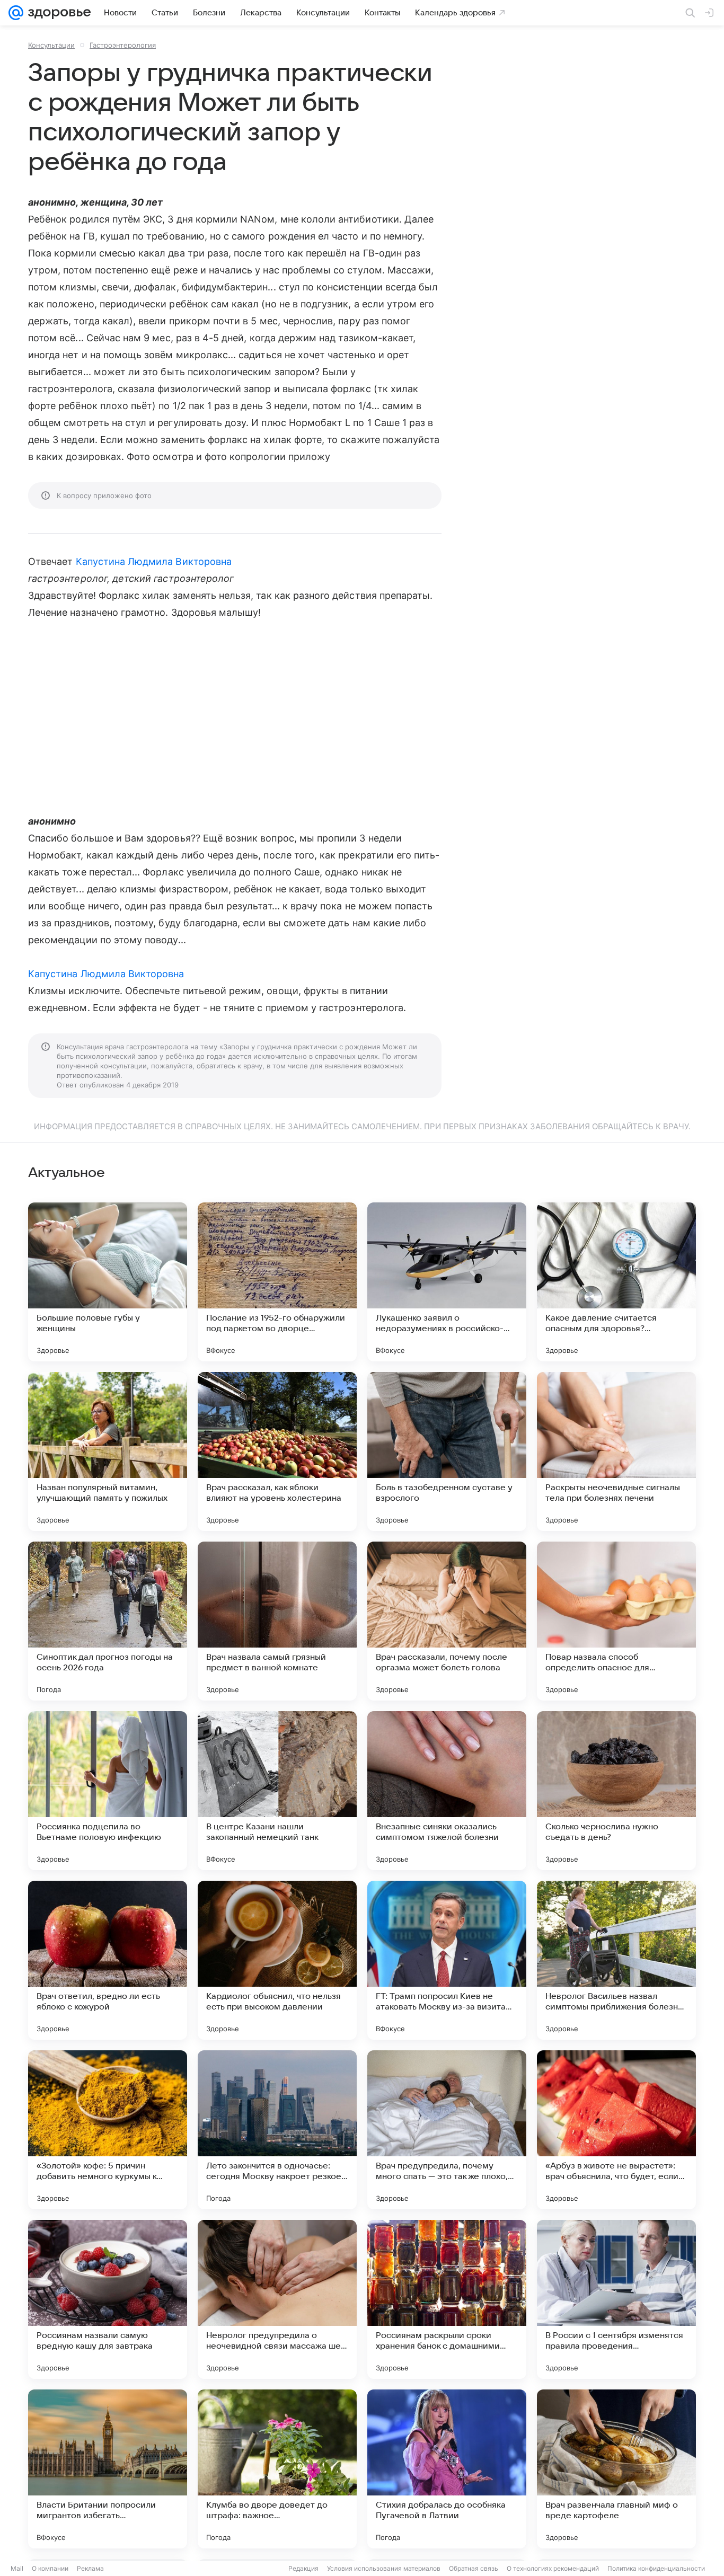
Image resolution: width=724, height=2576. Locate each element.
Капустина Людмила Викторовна (154, 561)
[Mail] (16, 13)
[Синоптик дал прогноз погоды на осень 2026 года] (108, 1621)
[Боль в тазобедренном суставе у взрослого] (447, 1451)
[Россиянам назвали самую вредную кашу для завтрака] (108, 2299)
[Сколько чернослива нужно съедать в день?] (616, 1791)
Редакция (303, 2568)
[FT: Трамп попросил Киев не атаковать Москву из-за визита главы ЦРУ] (447, 1960)
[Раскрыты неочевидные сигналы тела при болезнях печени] (616, 1451)
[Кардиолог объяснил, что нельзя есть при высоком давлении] (277, 1960)
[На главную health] (57, 13)
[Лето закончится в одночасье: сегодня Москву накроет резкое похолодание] (277, 2130)
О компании (50, 2568)
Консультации (51, 45)
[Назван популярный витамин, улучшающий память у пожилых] (108, 1451)
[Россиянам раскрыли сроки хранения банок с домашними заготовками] (447, 2299)
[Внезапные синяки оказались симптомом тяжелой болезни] (447, 1791)
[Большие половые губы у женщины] (108, 1282)
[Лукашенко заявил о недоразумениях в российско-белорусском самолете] (447, 1282)
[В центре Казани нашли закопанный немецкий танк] (277, 1791)
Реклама (90, 2568)
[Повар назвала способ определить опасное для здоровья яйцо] (616, 1621)
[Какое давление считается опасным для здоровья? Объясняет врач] (616, 1282)
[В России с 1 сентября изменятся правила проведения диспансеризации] (616, 2299)
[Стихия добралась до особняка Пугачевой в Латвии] (447, 2469)
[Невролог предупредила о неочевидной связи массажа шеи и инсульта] (277, 2299)
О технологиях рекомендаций (553, 2568)
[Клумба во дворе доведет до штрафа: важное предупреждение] (277, 2469)
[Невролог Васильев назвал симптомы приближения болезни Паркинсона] (616, 1960)
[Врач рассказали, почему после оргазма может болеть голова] (447, 1621)
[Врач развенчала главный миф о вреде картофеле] (616, 2469)
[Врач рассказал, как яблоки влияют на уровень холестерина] (277, 1451)
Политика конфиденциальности (656, 2568)
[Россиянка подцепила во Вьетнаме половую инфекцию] (108, 1791)
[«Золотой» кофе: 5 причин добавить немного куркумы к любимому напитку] (108, 2130)
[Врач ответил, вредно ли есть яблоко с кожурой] (108, 1960)
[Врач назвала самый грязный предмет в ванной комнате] (277, 1621)
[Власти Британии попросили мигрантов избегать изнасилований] (108, 2469)
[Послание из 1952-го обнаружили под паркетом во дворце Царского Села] (277, 1282)
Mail (17, 2568)
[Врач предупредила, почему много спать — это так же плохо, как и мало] (447, 2130)
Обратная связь (474, 2568)
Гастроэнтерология (123, 45)
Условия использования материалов (384, 2568)
